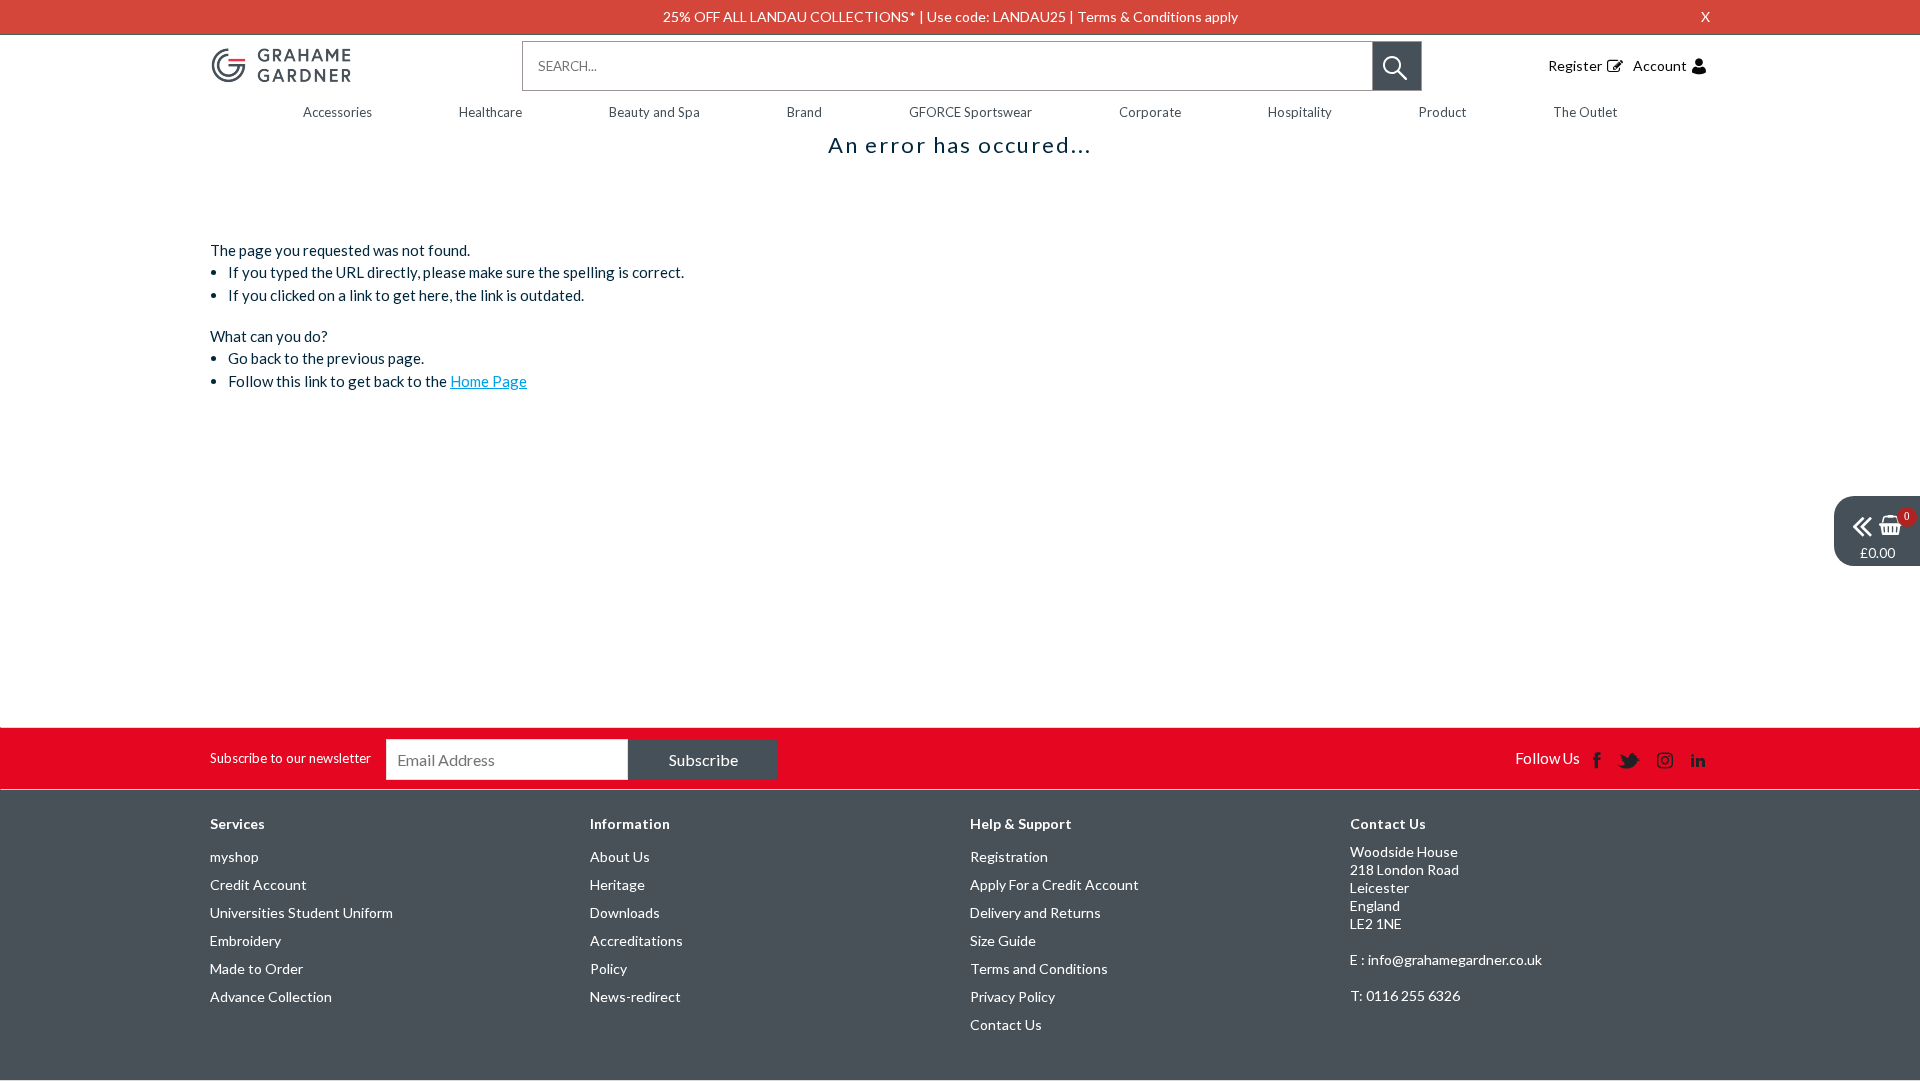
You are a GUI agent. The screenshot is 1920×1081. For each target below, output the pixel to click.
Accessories (337, 112)
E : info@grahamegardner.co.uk (1446, 959)
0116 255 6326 (1405, 995)
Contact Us (1006, 1024)
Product (1442, 112)
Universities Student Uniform (301, 912)
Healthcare (490, 112)
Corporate (1150, 112)
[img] (1877, 531)
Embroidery (245, 940)
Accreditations (636, 940)
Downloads (625, 912)
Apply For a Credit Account (1054, 884)
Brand (804, 112)
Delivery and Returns (1035, 912)
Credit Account (258, 884)
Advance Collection (271, 996)
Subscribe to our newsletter (290, 758)
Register (1575, 65)
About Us (620, 856)
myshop (234, 856)
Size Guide (1003, 940)
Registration (1009, 856)
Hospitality (1300, 112)
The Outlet (1585, 112)
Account (1660, 65)
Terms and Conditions (1039, 968)
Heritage (617, 884)
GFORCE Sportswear (970, 112)
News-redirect (635, 996)
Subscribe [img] (703, 759)
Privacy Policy (1012, 996)
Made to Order (256, 968)
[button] (1397, 66)
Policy (608, 968)
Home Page (488, 381)
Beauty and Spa (654, 112)
